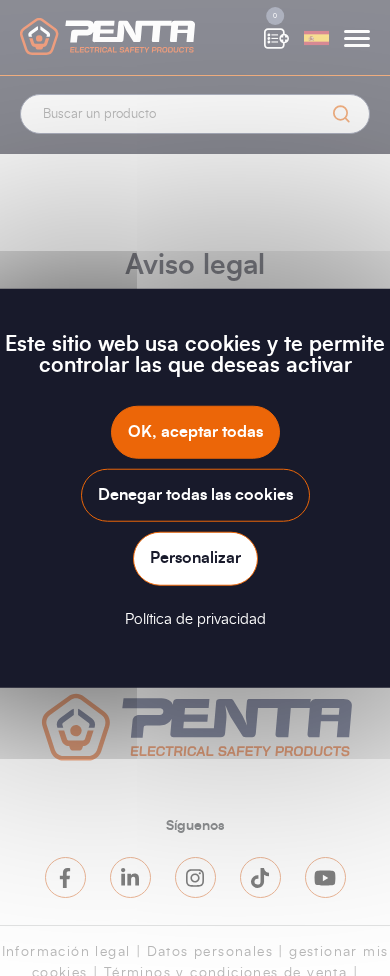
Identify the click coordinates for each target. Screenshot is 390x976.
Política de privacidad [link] (195, 618)
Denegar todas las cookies (195, 495)
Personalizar (195, 558)
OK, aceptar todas (195, 432)
